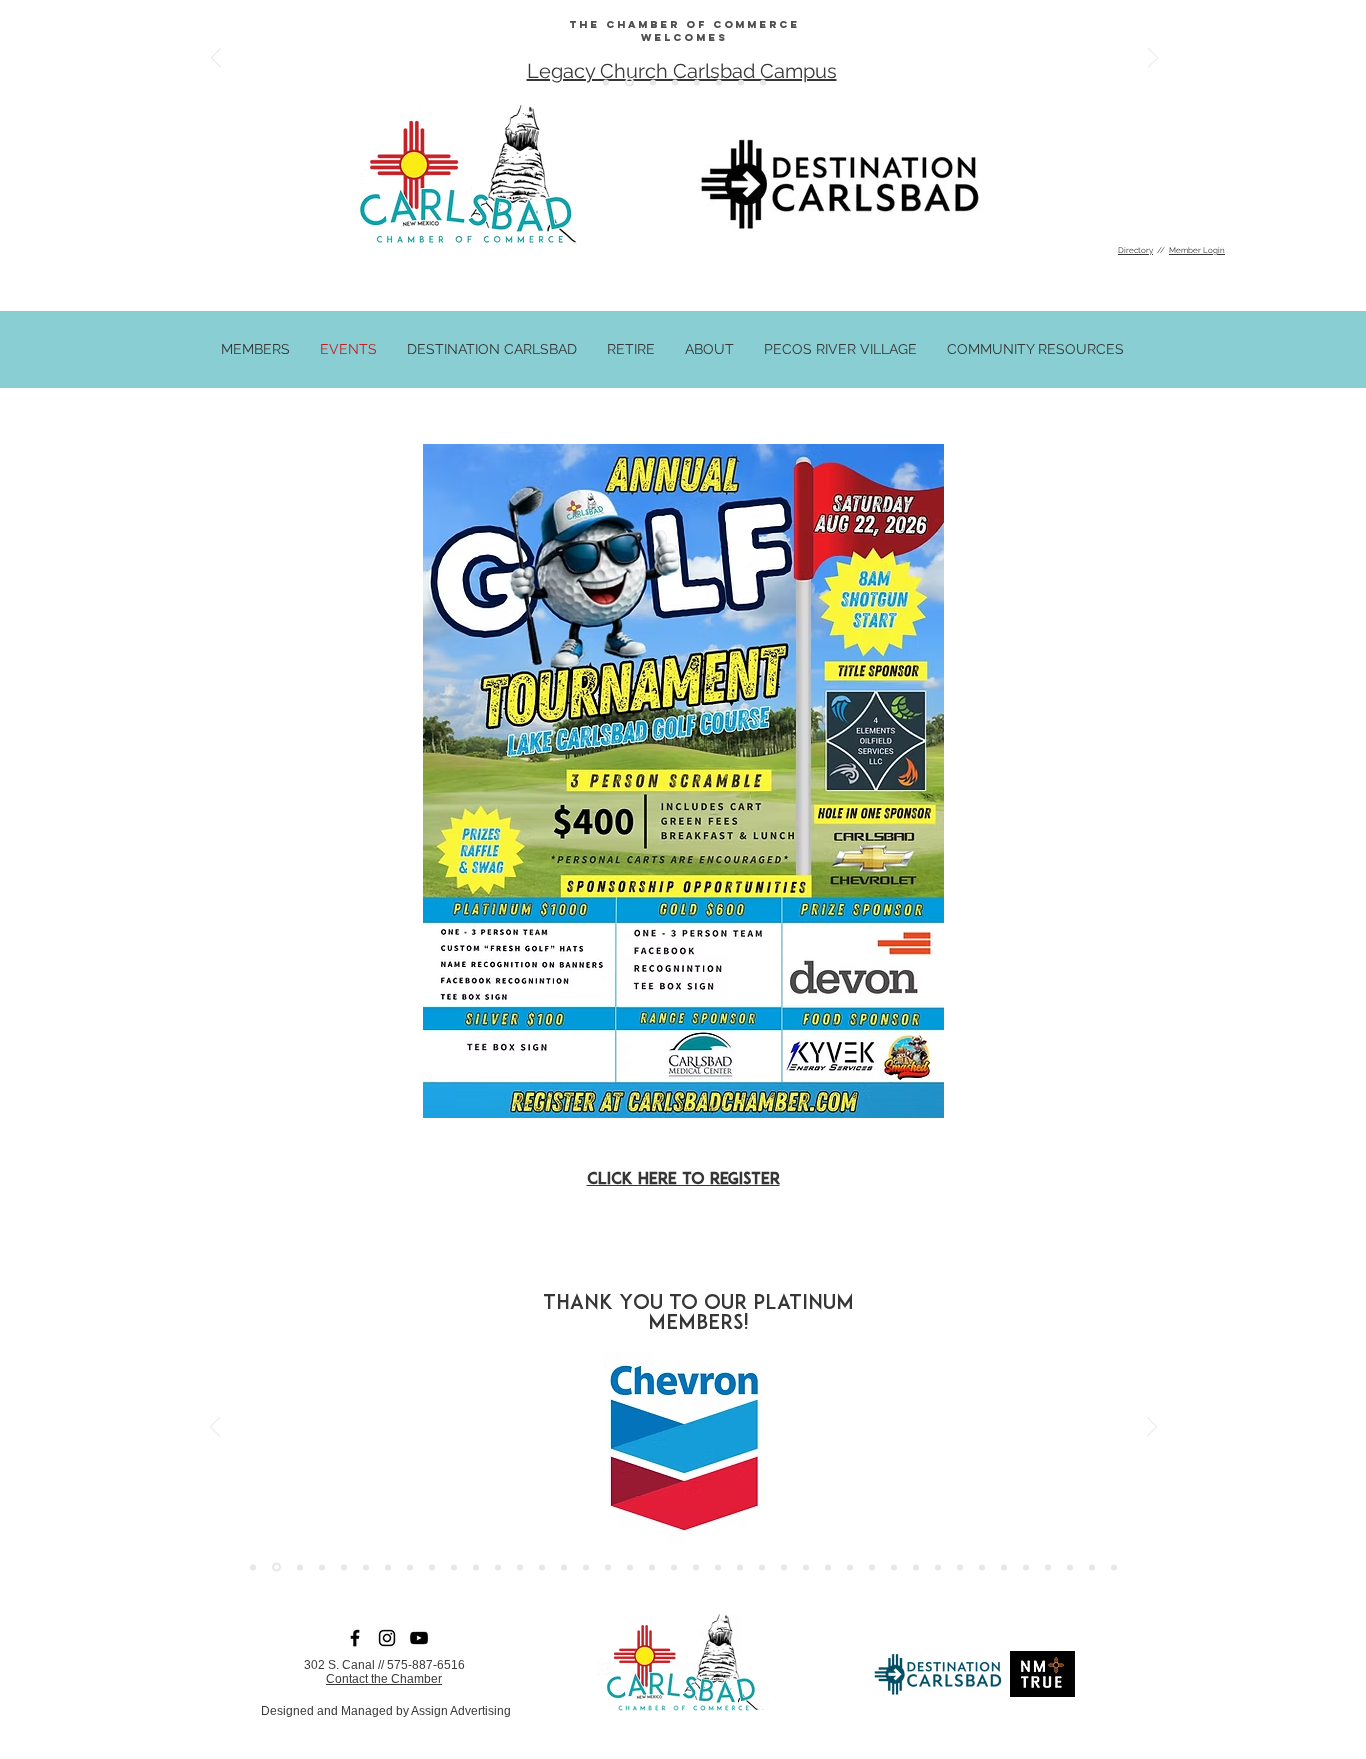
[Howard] (344, 1567)
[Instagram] (387, 1638)
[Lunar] (828, 1567)
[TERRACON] (630, 1567)
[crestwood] (586, 1567)
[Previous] (216, 59)
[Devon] (916, 1567)
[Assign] (300, 1567)
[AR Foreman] (253, 1567)
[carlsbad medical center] (564, 1567)
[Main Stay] (520, 1567)
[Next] (1153, 59)
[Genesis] (740, 1567)
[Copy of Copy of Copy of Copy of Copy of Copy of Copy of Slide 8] (606, 82)
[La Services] (652, 1567)
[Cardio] (762, 1567)
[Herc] (872, 1567)
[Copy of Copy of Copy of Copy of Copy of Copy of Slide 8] (651, 82)
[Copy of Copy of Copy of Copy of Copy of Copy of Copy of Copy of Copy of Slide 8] (719, 82)
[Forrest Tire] (322, 1567)
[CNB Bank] (674, 1567)
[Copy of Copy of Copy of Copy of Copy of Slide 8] (628, 82)
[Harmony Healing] (718, 1567)
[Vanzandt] (542, 1567)
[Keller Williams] (784, 1567)
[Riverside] (388, 1567)
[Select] (1048, 1567)
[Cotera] (696, 1567)
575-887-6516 (426, 1665)
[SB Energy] (366, 1567)
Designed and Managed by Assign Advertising (386, 1711)
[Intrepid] (1004, 1567)
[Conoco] (410, 1567)
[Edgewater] (608, 1567)
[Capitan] (938, 1567)
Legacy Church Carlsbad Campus (682, 71)
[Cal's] (894, 1567)
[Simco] (454, 1567)
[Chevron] (276, 1567)
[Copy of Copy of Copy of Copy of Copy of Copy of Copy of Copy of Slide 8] (697, 82)
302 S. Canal (339, 1665)
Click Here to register (683, 1180)
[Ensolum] (1070, 1567)
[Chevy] (432, 1567)
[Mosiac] (960, 1567)
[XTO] (476, 1567)
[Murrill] (498, 1567)
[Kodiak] (1026, 1567)
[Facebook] (355, 1638)
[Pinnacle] (1092, 1567)
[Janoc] (806, 1567)
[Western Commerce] (1114, 1567)
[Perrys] (850, 1567)
